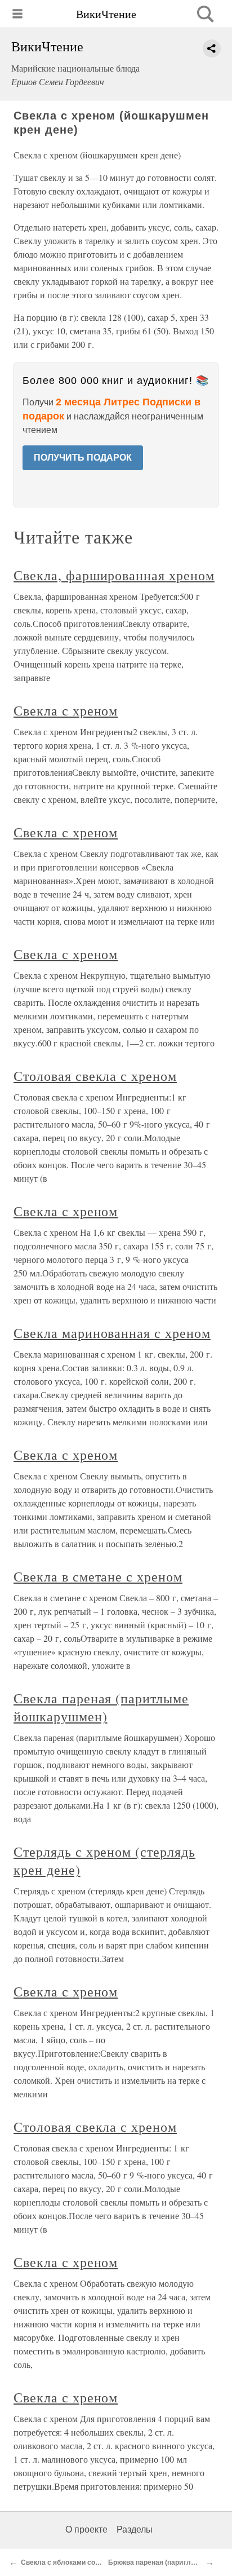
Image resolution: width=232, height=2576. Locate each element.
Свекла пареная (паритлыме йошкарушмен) (101, 1707)
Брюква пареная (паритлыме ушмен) (170, 2562)
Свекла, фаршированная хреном (114, 575)
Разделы (135, 2529)
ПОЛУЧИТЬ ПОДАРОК (83, 458)
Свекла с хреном (66, 710)
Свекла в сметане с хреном (98, 1576)
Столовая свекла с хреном (95, 1076)
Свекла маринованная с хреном (112, 1333)
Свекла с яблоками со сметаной (75, 2562)
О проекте (86, 2529)
